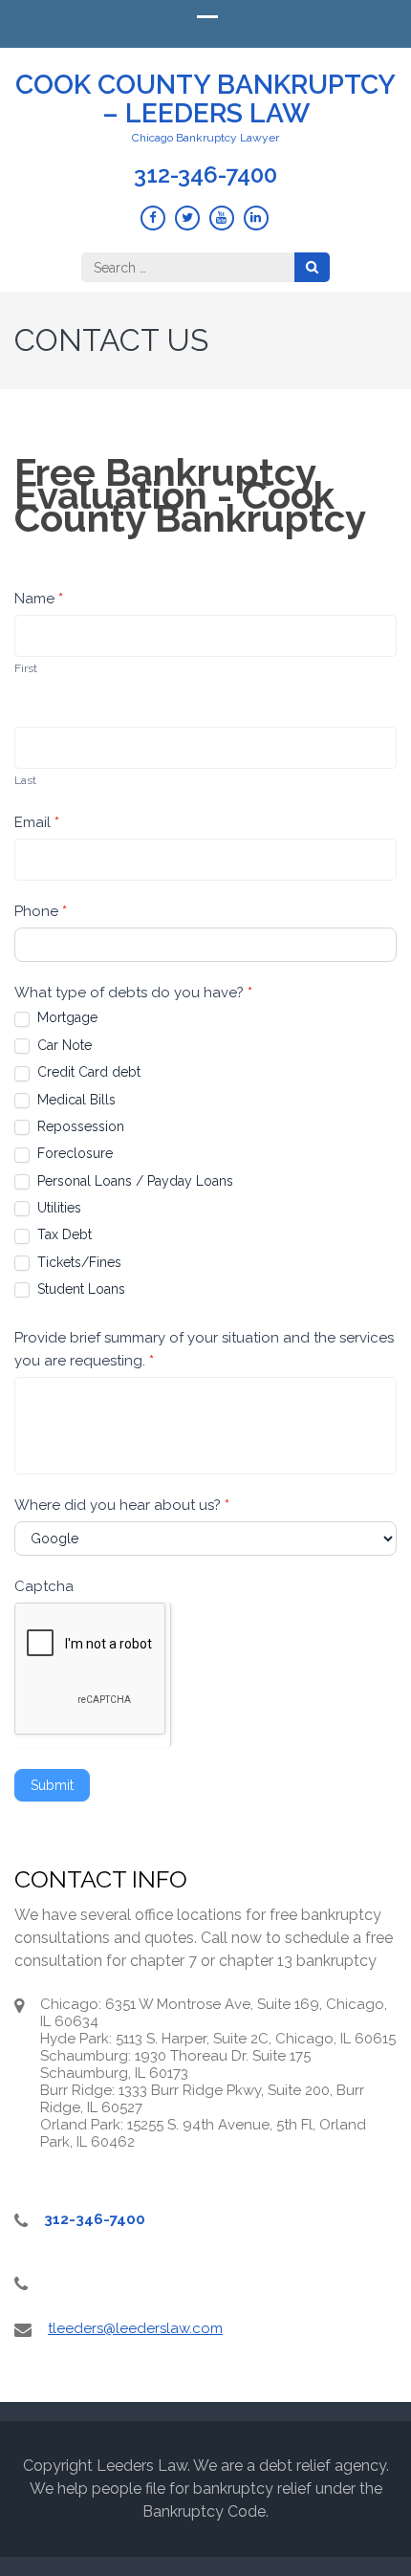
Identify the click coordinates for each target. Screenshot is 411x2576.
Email (37, 822)
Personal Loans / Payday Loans (133, 1181)
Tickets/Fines (77, 1262)
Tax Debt (63, 1234)
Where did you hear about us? (122, 1505)
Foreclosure (73, 1153)
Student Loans (79, 1289)
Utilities (57, 1208)
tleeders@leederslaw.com (135, 2328)
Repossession (79, 1126)
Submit (52, 1785)
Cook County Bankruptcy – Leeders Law (205, 99)
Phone (41, 911)
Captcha (44, 1586)
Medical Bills (75, 1100)
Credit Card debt (87, 1072)
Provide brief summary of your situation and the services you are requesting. (204, 1349)
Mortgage (65, 1017)
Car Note (63, 1045)
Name (39, 599)
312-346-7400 (205, 175)
